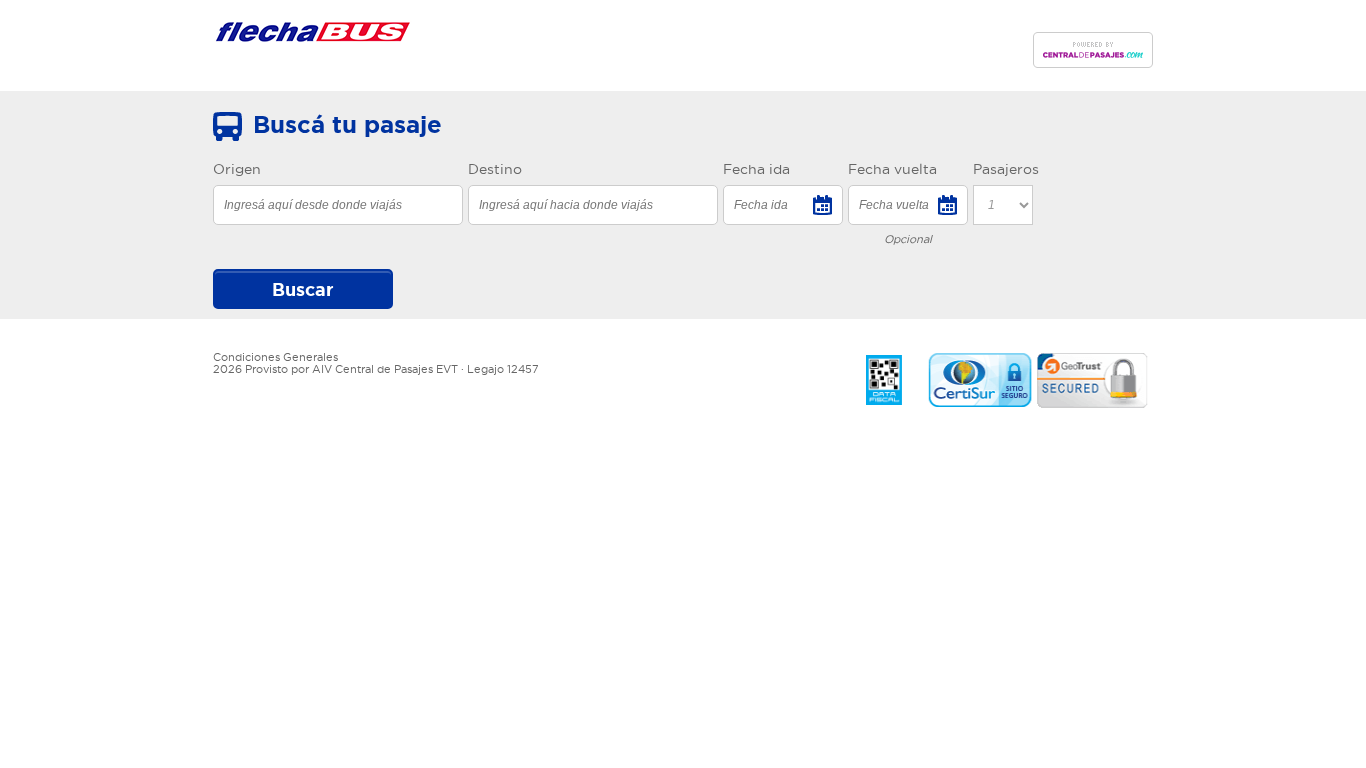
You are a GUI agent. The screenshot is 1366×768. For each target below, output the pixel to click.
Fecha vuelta (892, 169)
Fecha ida (756, 169)
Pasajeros (1006, 169)
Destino (495, 169)
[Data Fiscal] (884, 381)
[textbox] (338, 205)
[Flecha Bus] (313, 36)
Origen (237, 169)
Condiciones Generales (275, 357)
